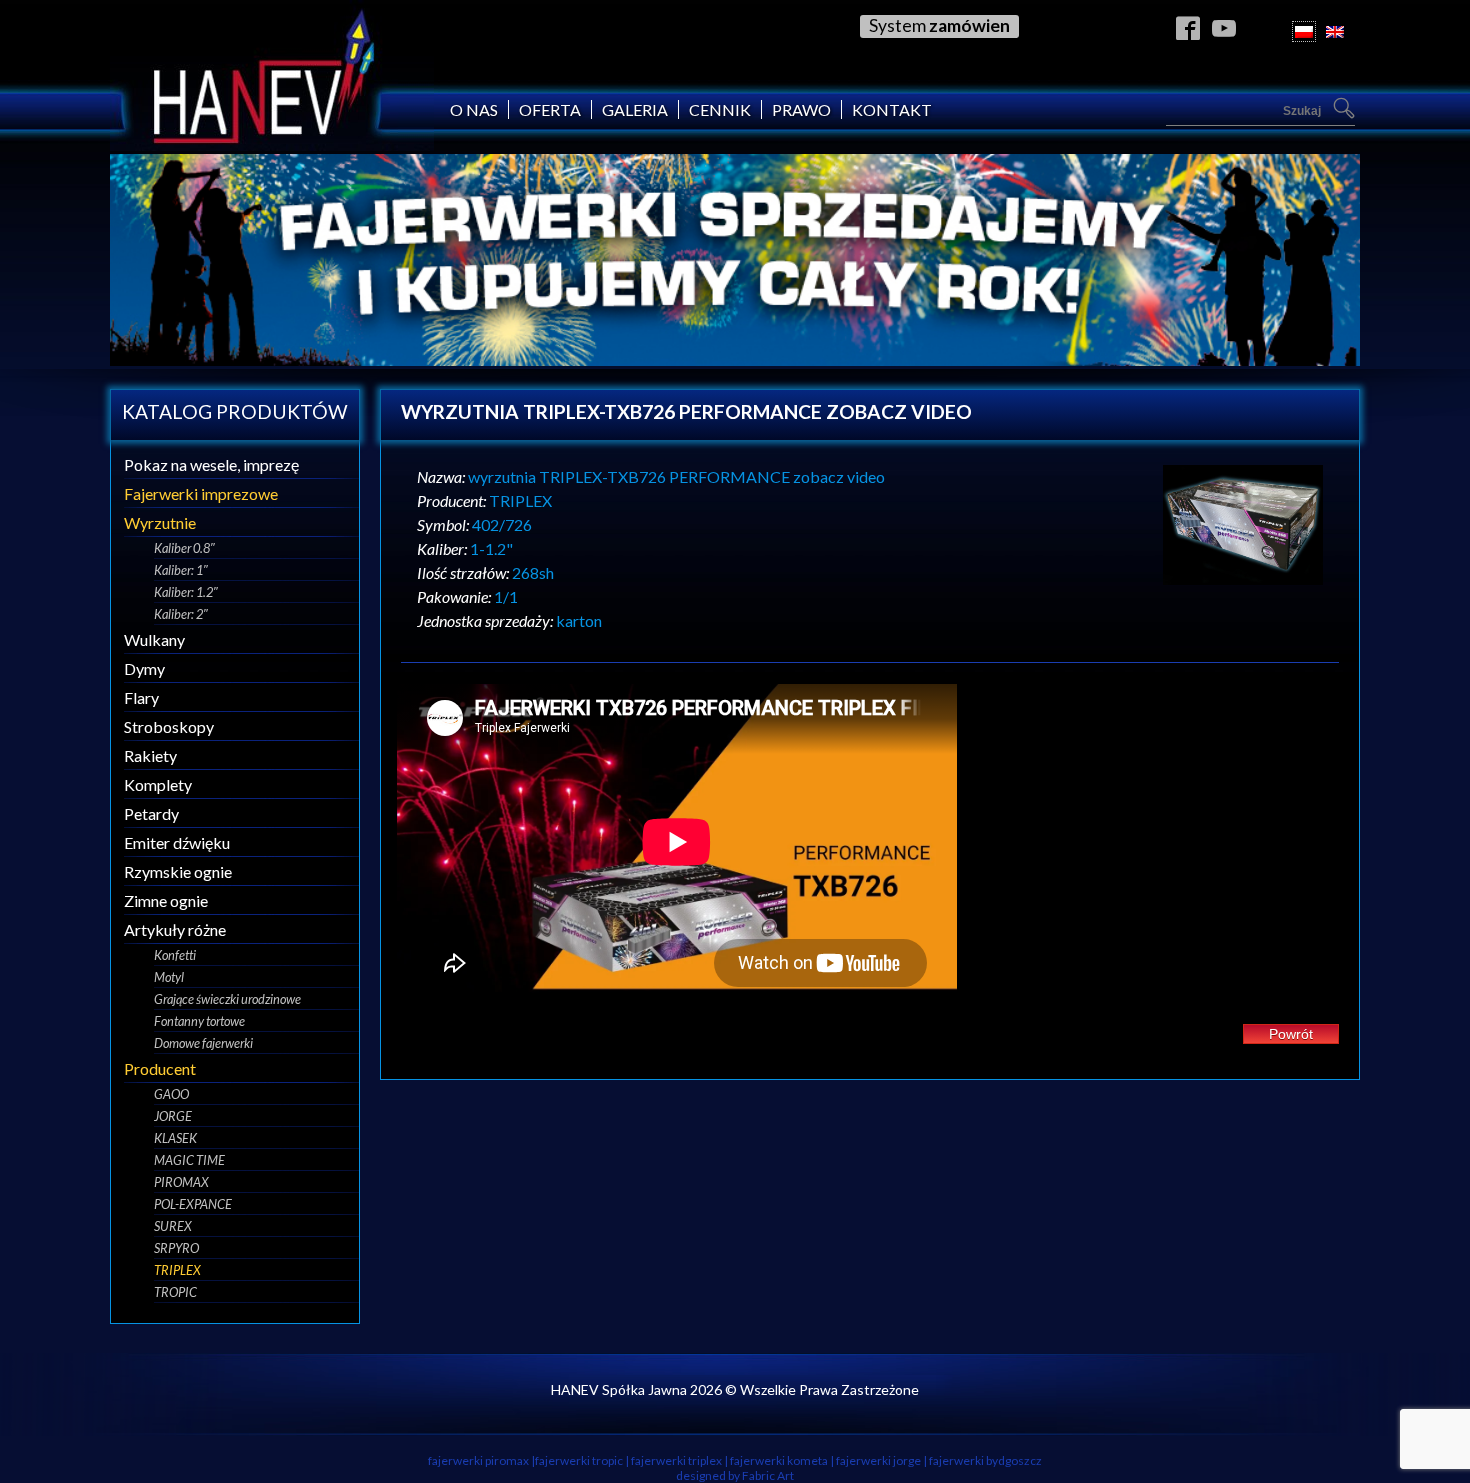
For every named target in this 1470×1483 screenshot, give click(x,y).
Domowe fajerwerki (203, 1043)
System (939, 25)
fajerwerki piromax (478, 1460)
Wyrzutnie (160, 522)
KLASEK (175, 1138)
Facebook (1188, 27)
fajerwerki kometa (779, 1460)
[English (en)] (1335, 31)
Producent (160, 1068)
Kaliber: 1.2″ (186, 592)
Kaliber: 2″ (181, 614)
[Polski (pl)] (1304, 31)
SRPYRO (176, 1248)
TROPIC (175, 1292)
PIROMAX (181, 1182)
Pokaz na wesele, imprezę (211, 464)
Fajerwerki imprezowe (201, 493)
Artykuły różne (175, 929)
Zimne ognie (166, 900)
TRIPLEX (177, 1270)
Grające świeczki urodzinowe (227, 999)
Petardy (151, 813)
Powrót (1291, 1034)
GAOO (171, 1094)
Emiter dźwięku (177, 842)
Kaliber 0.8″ (184, 548)
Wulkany (154, 639)
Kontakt (892, 109)
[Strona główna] (272, 144)
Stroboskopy (169, 726)
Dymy (144, 668)
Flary (141, 697)
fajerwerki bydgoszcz (985, 1460)
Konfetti (175, 955)
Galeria (635, 109)
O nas (474, 109)
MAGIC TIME (189, 1160)
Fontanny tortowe (199, 1021)
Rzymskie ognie (178, 871)
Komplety (158, 784)
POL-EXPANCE (193, 1204)
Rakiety (150, 755)
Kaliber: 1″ (181, 570)
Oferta (550, 109)
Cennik (720, 109)
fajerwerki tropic (579, 1460)
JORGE (173, 1116)
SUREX (173, 1226)
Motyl (169, 977)
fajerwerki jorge (878, 1460)
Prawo (801, 109)
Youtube (1224, 27)
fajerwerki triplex (676, 1460)
